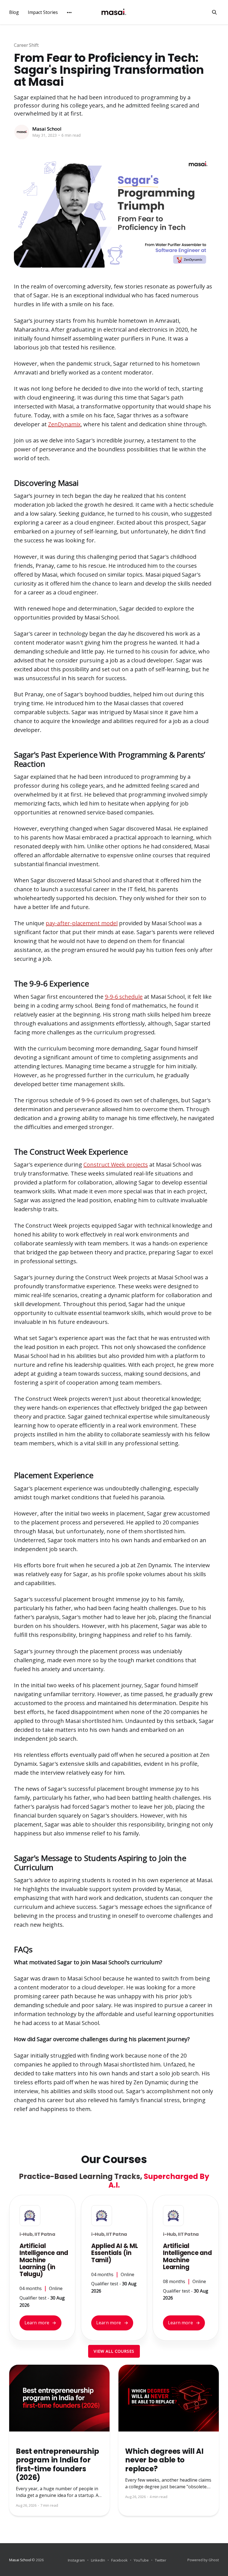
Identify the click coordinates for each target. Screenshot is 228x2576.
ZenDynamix (64, 424)
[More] (69, 13)
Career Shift (26, 45)
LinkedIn (98, 2560)
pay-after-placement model (82, 923)
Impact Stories (43, 12)
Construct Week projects (116, 1165)
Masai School (47, 129)
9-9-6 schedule (124, 997)
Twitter (161, 2560)
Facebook (119, 2560)
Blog (14, 12)
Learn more (40, 2323)
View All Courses (114, 2351)
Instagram (76, 2560)
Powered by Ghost (203, 2560)
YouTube (141, 2560)
